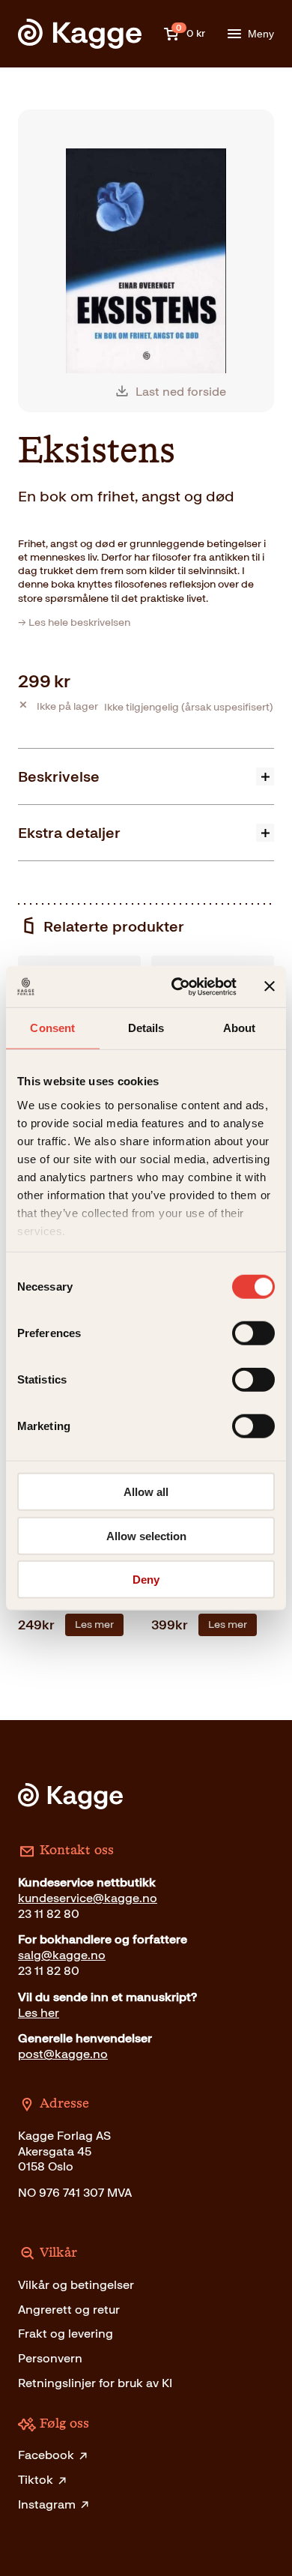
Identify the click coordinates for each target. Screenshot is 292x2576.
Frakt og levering (66, 2334)
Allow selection (146, 1535)
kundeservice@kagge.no (88, 1898)
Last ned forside (181, 392)
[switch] (253, 1333)
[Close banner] (270, 986)
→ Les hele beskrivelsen (74, 622)
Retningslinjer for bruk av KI (95, 2383)
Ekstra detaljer (69, 833)
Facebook (46, 2455)
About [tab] (240, 1028)
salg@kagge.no (62, 1955)
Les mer (94, 1625)
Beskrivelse (59, 776)
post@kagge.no (63, 2054)
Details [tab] (146, 1028)
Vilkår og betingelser (76, 2285)
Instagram (47, 2504)
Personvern (50, 2358)
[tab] (146, 776)
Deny (146, 1580)
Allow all (146, 1492)
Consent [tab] (52, 1028)
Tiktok (36, 2480)
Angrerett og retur (69, 2310)
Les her (39, 2013)
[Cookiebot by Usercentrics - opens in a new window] (177, 986)
